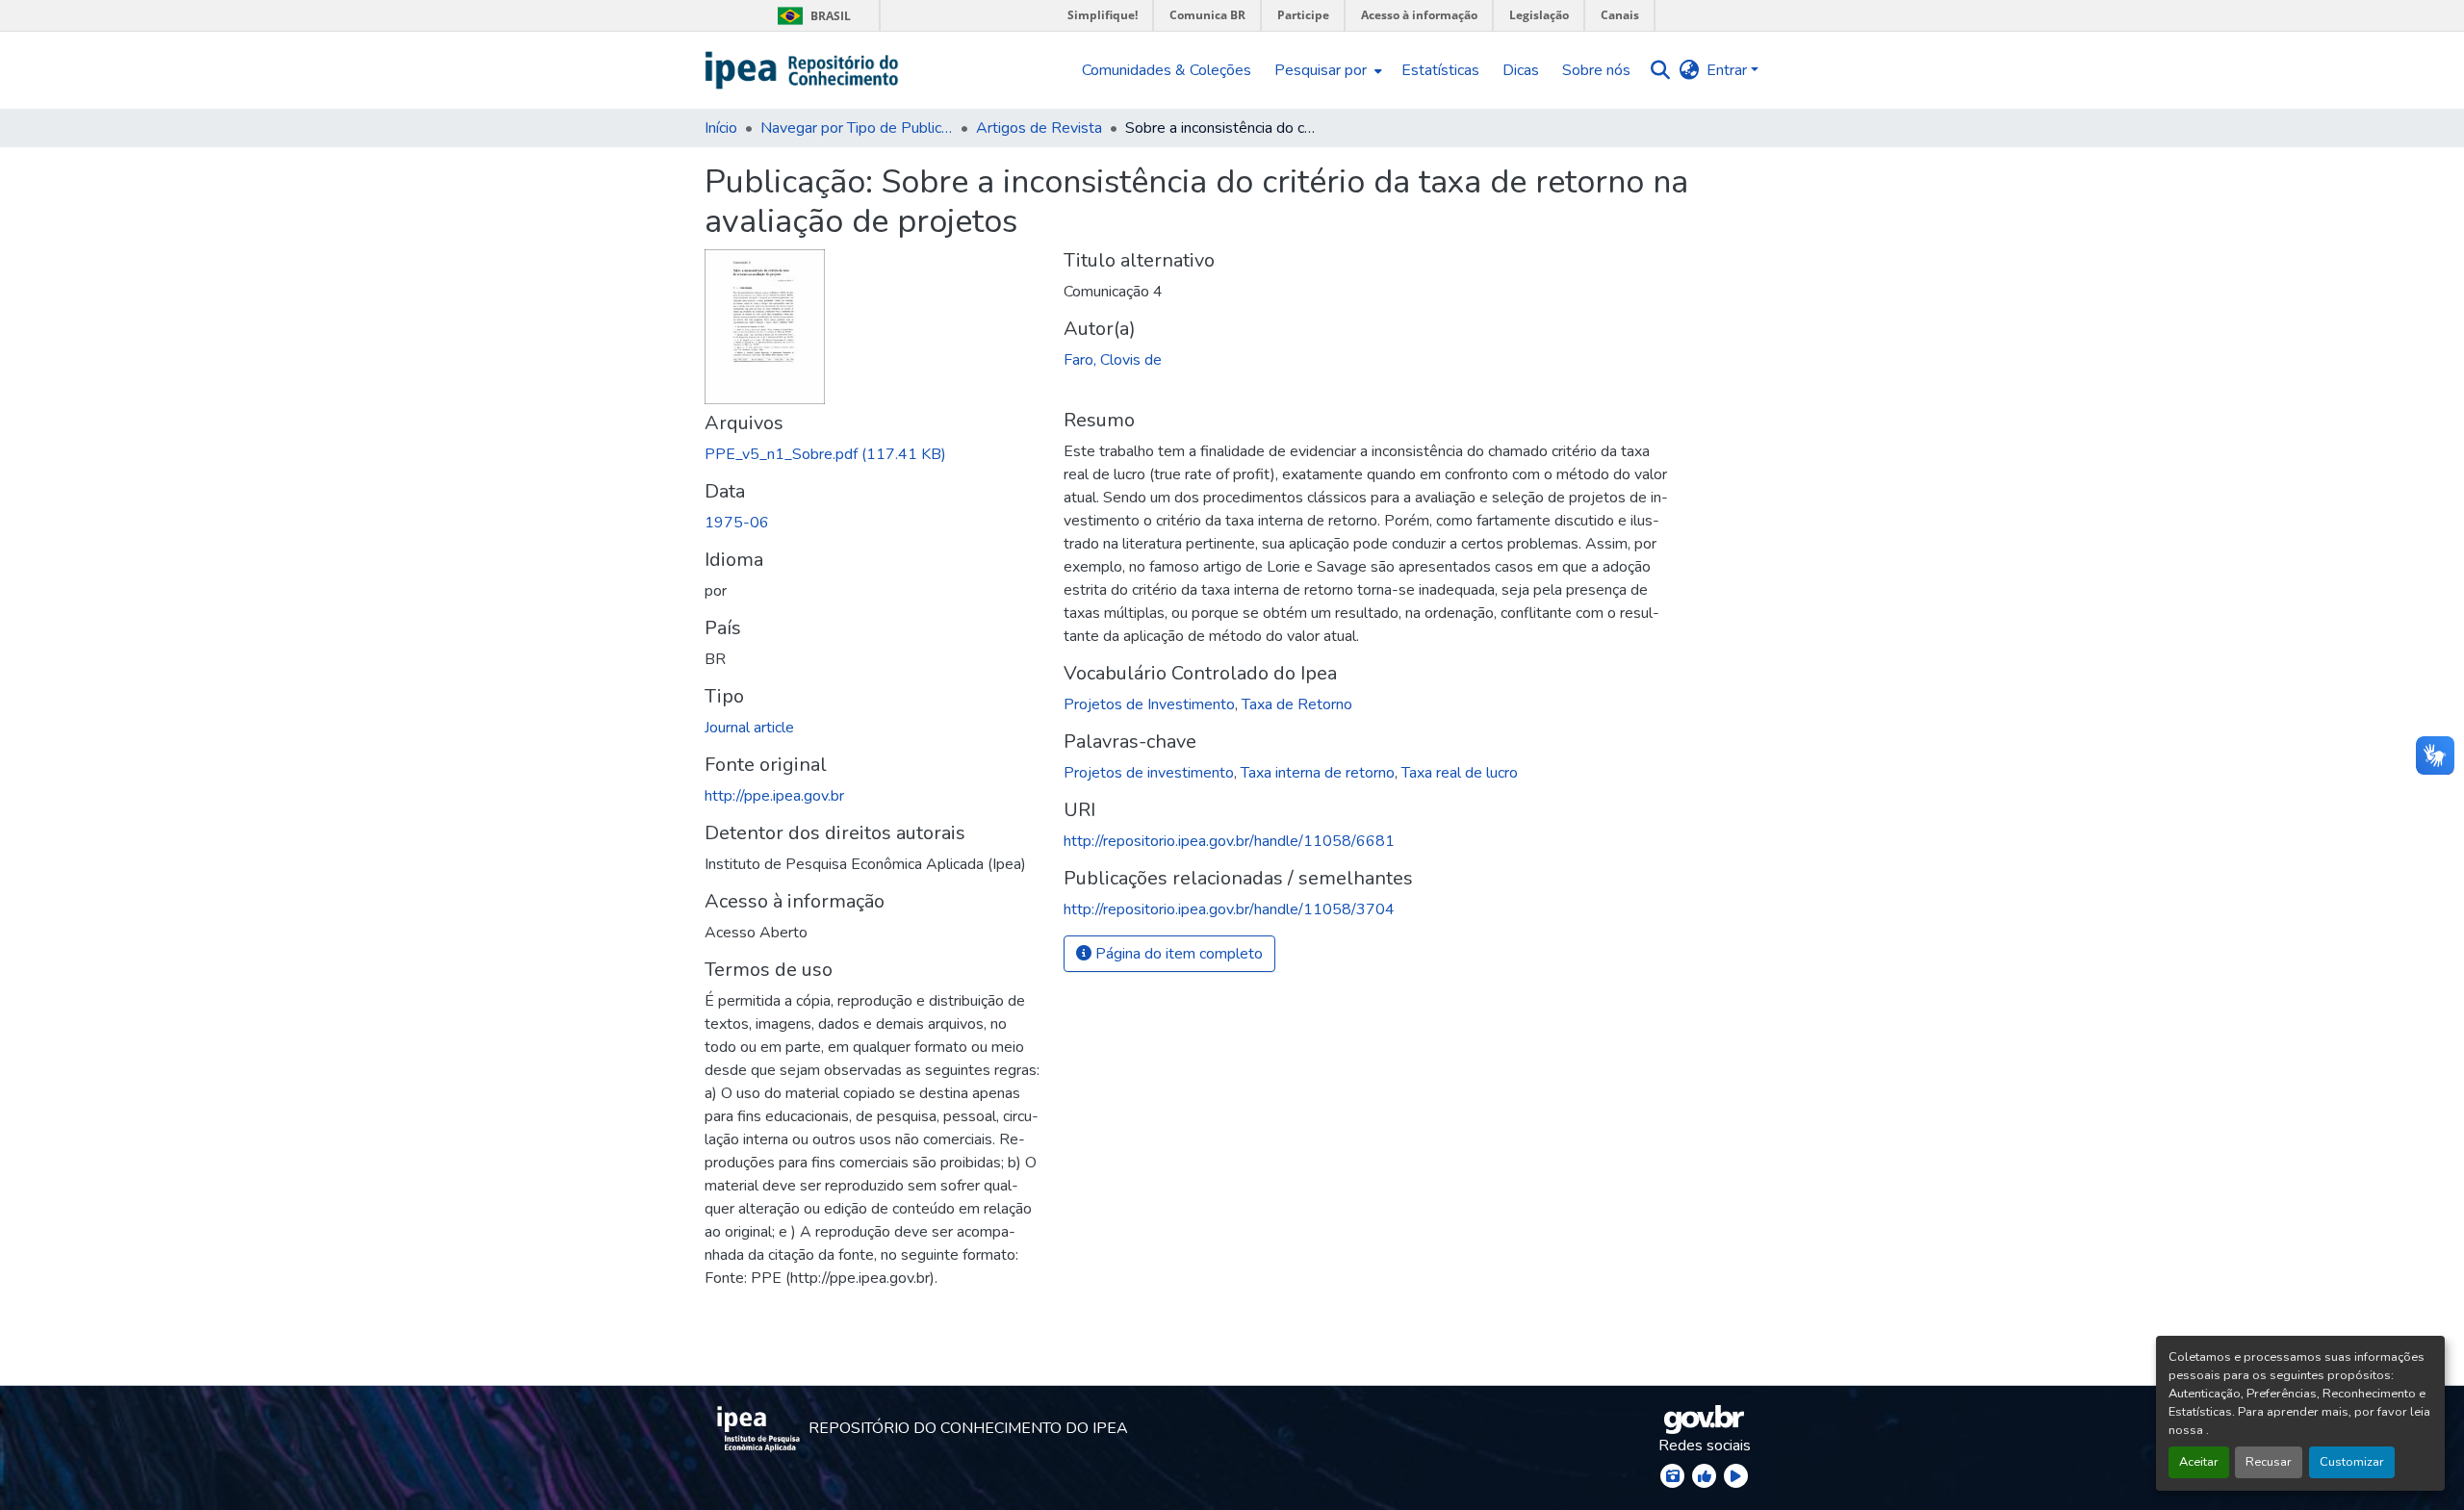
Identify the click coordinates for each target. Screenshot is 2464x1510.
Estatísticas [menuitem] (1440, 70)
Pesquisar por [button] (1321, 70)
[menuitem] (1326, 70)
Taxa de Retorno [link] (1297, 704)
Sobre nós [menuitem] (1596, 70)
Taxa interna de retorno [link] (1318, 773)
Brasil (811, 16)
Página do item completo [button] (1177, 954)
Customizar (2352, 1462)
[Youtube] (1736, 1476)
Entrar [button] (1729, 70)
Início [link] (721, 128)
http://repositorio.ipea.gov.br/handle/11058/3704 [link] (1229, 909)
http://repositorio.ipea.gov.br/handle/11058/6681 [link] (1229, 841)
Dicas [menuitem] (1521, 70)
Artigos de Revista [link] (1039, 128)
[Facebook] (1704, 1476)
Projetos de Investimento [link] (1149, 704)
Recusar (2269, 1462)
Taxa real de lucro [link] (1460, 773)
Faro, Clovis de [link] (1113, 360)
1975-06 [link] (737, 523)
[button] (802, 70)
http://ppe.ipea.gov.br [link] (774, 796)
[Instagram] (1672, 1476)
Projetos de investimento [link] (1149, 773)
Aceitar (2199, 1462)
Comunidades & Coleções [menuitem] (1167, 70)
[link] (873, 454)
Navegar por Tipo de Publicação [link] (857, 128)
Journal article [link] (749, 728)
